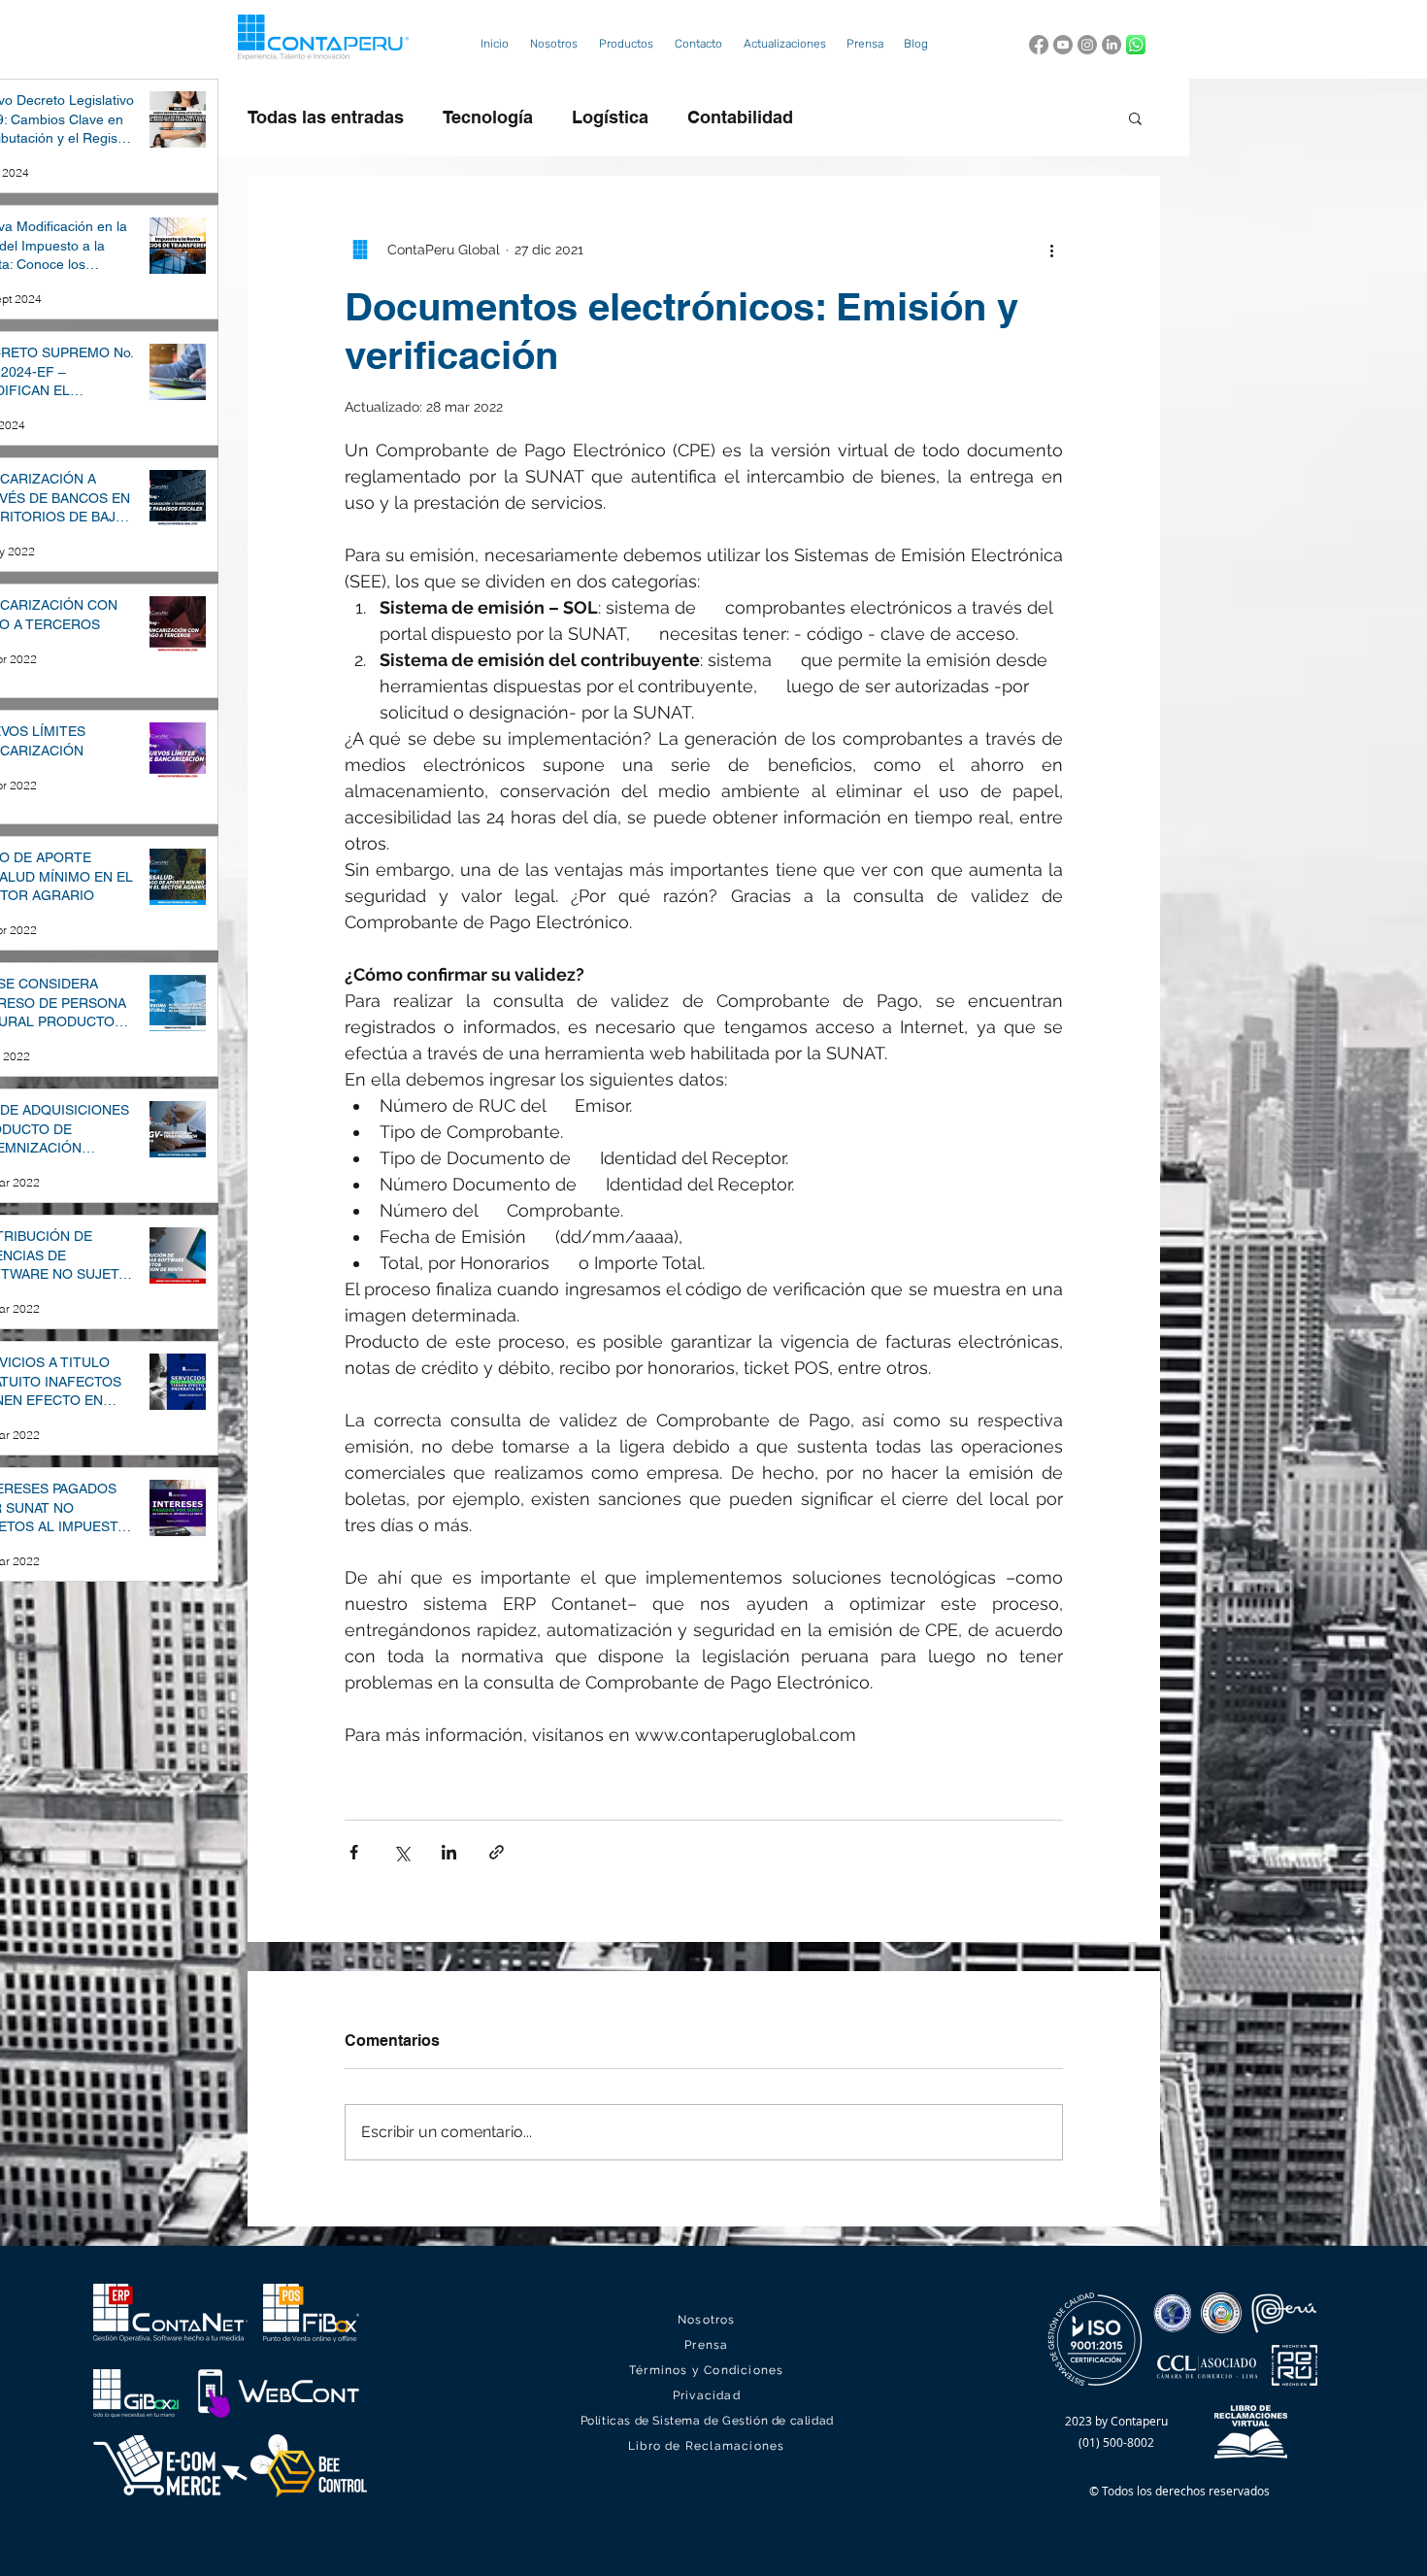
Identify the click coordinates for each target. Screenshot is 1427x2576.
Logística (610, 117)
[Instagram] (1087, 45)
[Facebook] (1039, 45)
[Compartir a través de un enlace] (497, 1852)
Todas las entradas (326, 117)
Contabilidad (740, 117)
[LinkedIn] (1112, 45)
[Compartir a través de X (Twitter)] (401, 1852)
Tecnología (488, 117)
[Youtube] (1063, 45)
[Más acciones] (1051, 250)
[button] (626, 44)
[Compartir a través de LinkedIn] (449, 1852)
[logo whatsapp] (1136, 45)
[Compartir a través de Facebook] (354, 1852)
